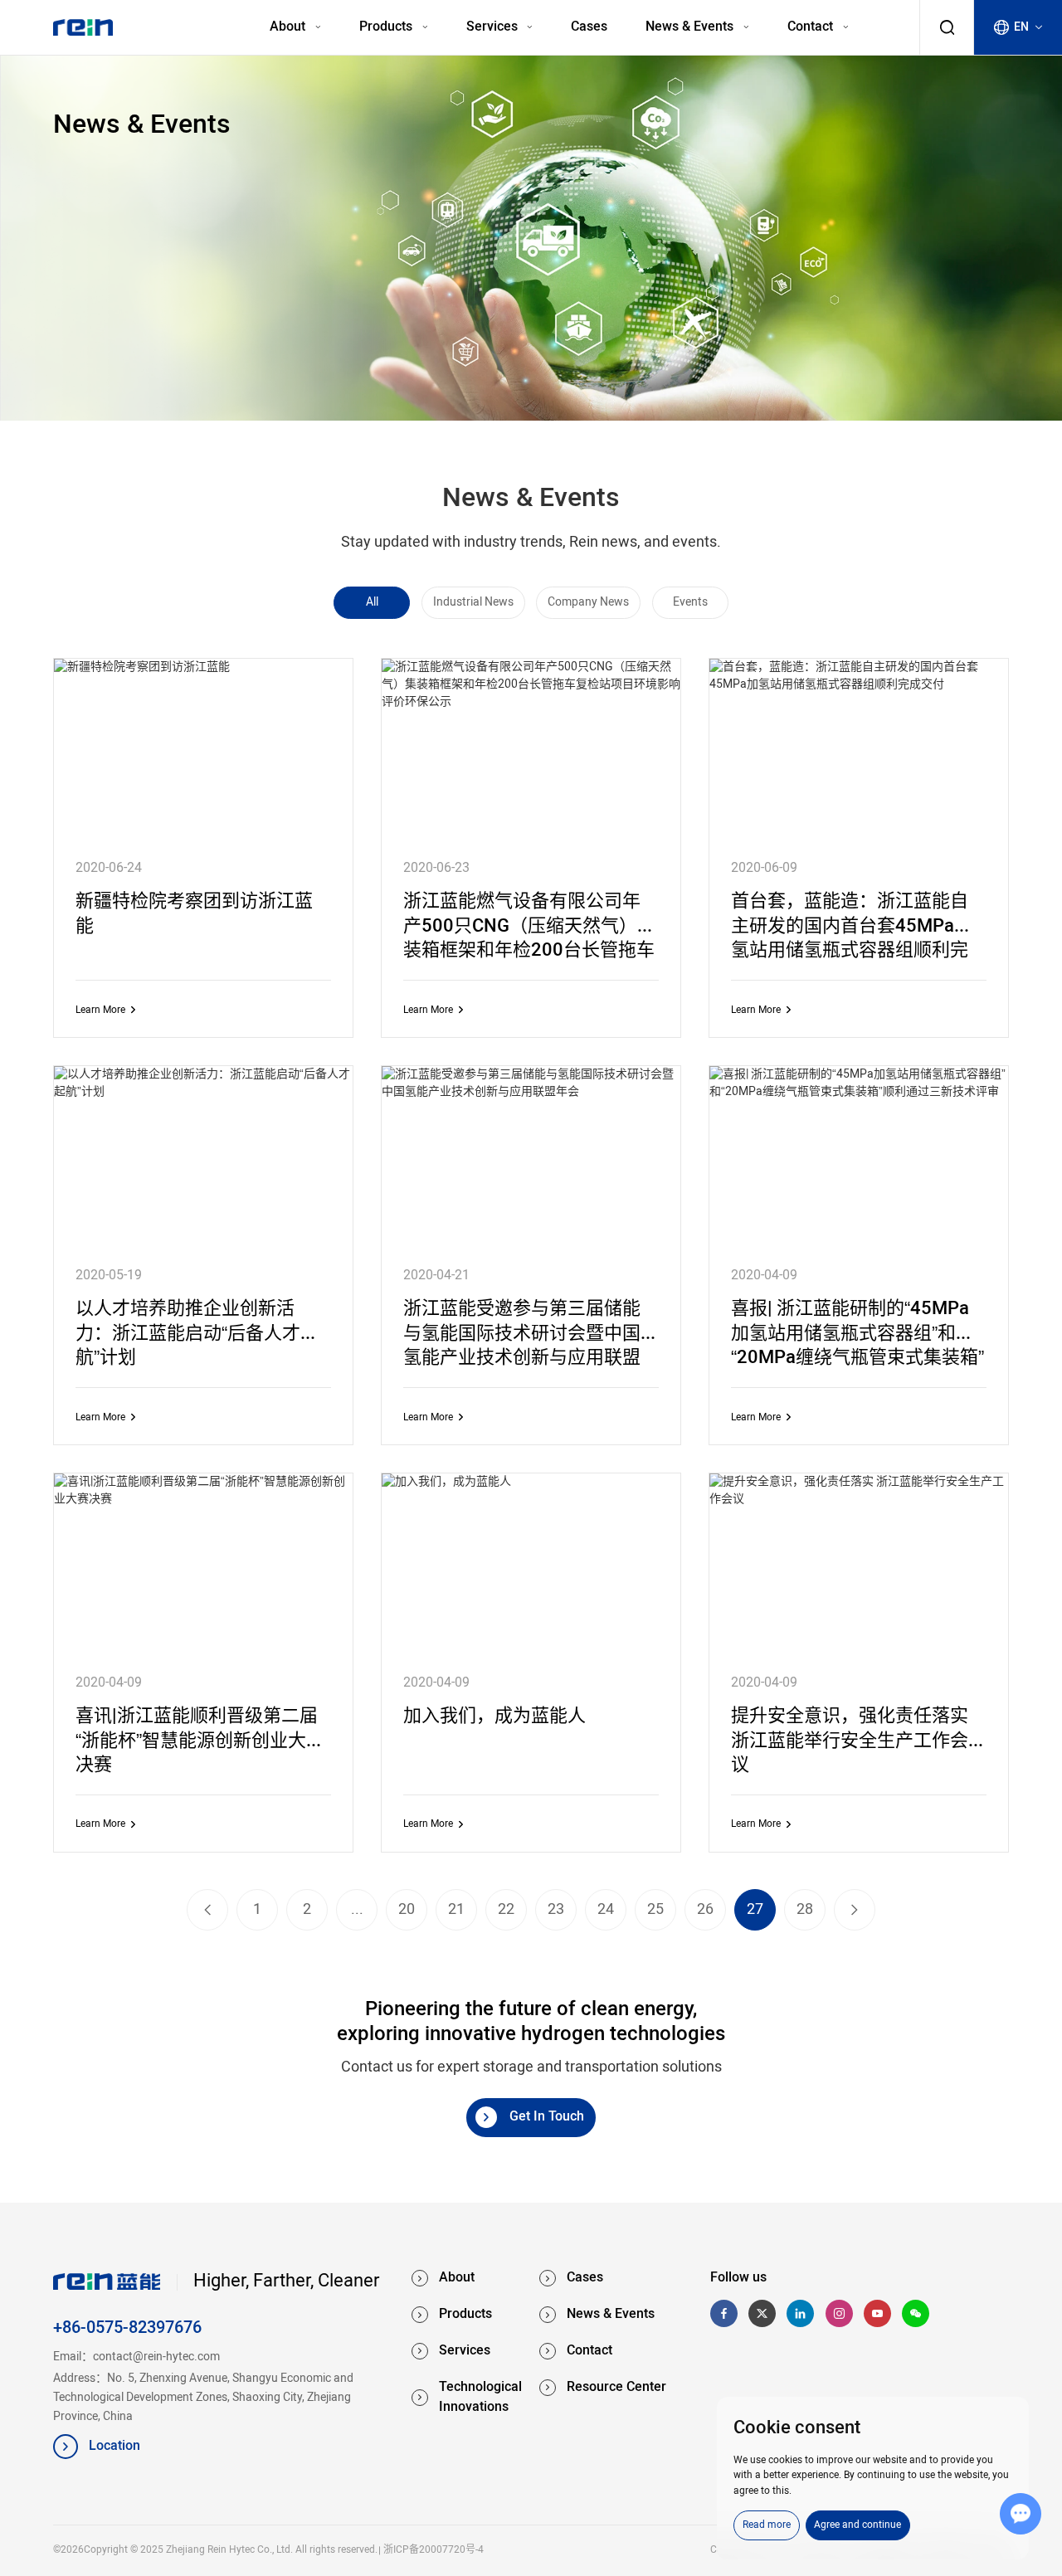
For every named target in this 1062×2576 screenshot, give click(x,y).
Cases (589, 27)
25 (655, 1910)
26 (705, 1910)
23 (556, 1910)
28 (805, 1910)
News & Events (691, 27)
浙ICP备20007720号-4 (433, 2550)
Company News (588, 602)
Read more (767, 2525)
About (289, 27)
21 (456, 1910)
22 (506, 1910)
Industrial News (473, 602)
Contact (812, 27)
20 (407, 1910)
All (372, 602)
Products (387, 27)
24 (606, 1910)
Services (494, 27)
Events (690, 602)
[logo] (83, 27)
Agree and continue (857, 2525)
